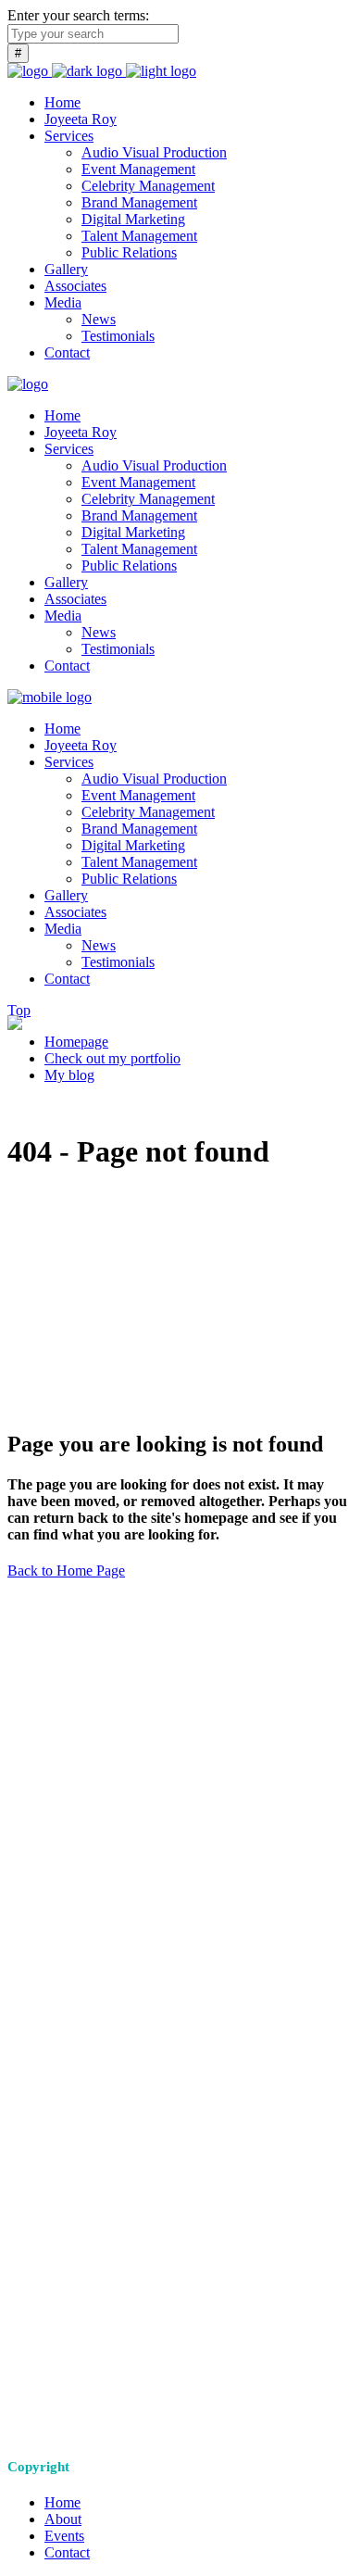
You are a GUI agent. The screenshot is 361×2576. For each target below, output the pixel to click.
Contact (67, 2552)
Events (64, 2536)
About (63, 2519)
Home (62, 2502)
